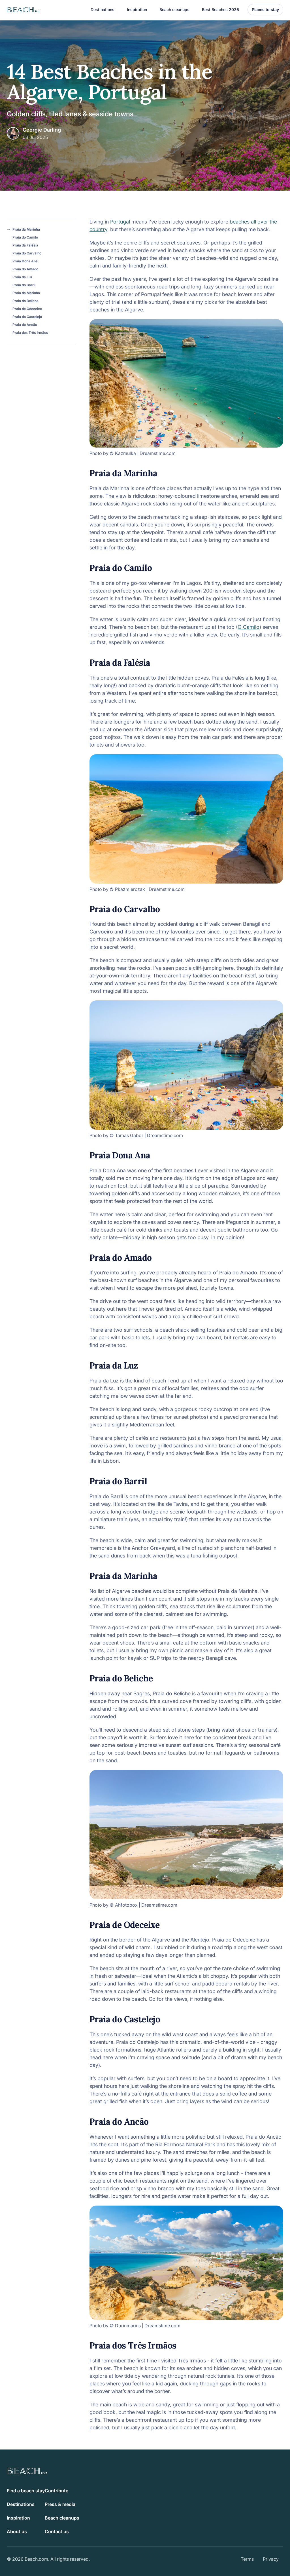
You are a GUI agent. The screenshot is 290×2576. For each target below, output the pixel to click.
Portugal (120, 222)
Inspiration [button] (137, 10)
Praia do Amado (25, 269)
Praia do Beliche (25, 301)
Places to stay (265, 10)
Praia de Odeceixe (27, 309)
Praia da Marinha (26, 229)
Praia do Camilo (25, 237)
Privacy (271, 2559)
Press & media (60, 2504)
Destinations (21, 2504)
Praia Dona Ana (25, 261)
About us (17, 2531)
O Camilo (249, 627)
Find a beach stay (26, 2491)
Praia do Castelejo (27, 317)
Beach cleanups (174, 10)
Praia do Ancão (25, 325)
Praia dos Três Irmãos (30, 333)
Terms (247, 2559)
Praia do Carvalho (27, 253)
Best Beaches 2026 (220, 10)
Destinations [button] (103, 10)
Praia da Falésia (25, 245)
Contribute (56, 2491)
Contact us (57, 2531)
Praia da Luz (23, 277)
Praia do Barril (24, 285)
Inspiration (18, 2518)
